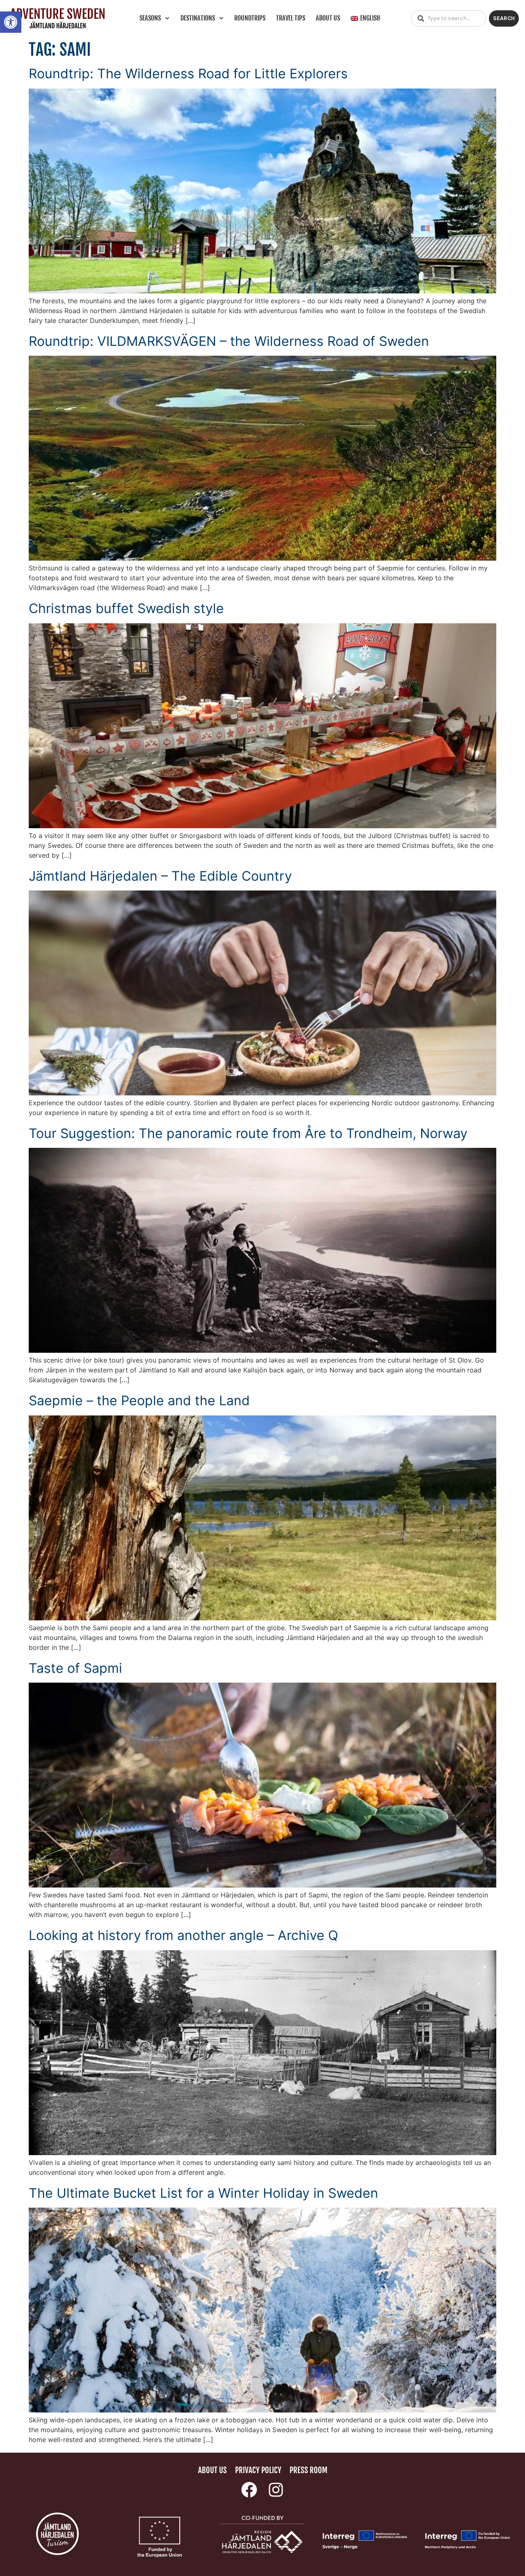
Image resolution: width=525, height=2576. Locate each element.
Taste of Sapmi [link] (75, 1668)
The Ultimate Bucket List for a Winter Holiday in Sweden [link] (203, 2193)
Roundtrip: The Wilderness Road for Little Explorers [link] (188, 74)
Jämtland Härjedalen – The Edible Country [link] (160, 876)
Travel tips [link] (291, 18)
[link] (11, 22)
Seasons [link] (150, 18)
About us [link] (328, 18)
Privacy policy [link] (258, 2470)
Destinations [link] (198, 18)
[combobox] (449, 18)
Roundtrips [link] (250, 18)
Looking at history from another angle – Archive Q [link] (183, 1935)
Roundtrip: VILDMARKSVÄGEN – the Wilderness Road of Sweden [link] (229, 341)
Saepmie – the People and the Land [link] (139, 1400)
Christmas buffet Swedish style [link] (126, 608)
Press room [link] (308, 2470)
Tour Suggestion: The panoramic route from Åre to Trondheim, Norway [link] (248, 1133)
